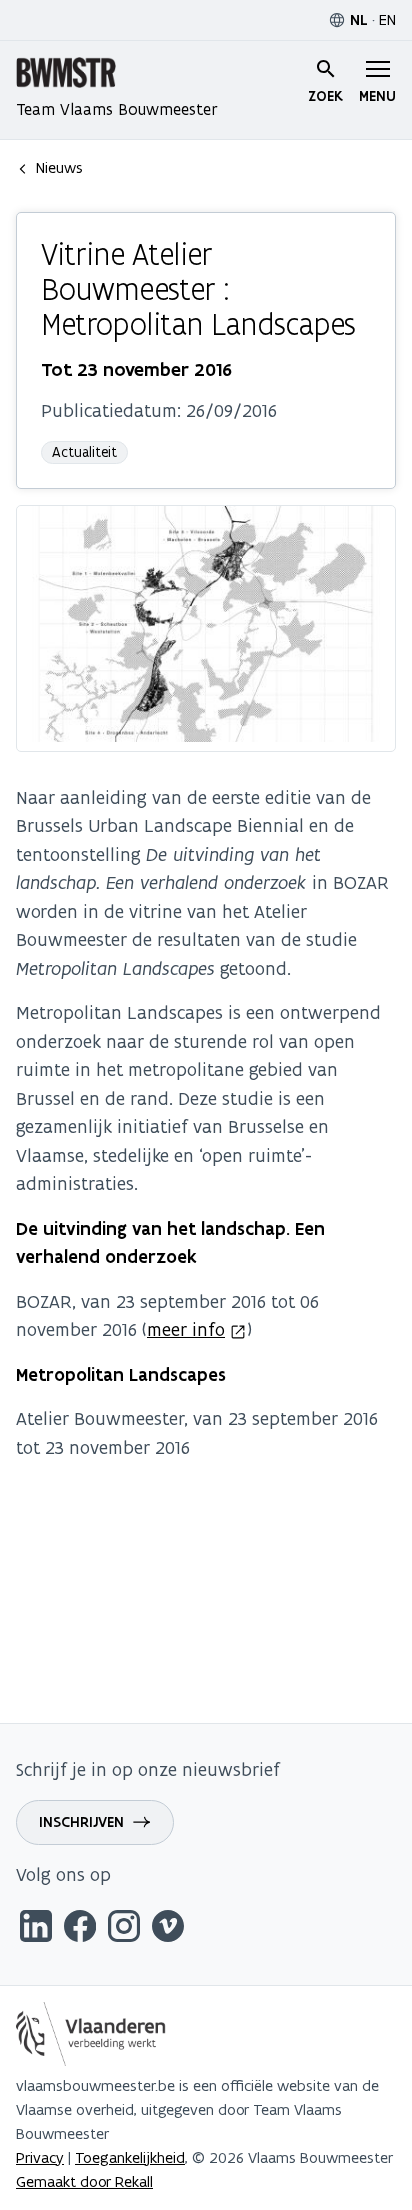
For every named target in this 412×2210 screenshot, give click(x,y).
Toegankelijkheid (130, 2157)
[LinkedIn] (36, 1929)
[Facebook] (80, 1929)
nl (359, 20)
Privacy (40, 2157)
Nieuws (59, 167)
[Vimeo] (168, 1929)
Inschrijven (81, 1822)
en (387, 19)
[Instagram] (124, 1929)
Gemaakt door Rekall (84, 2181)
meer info (186, 1329)
